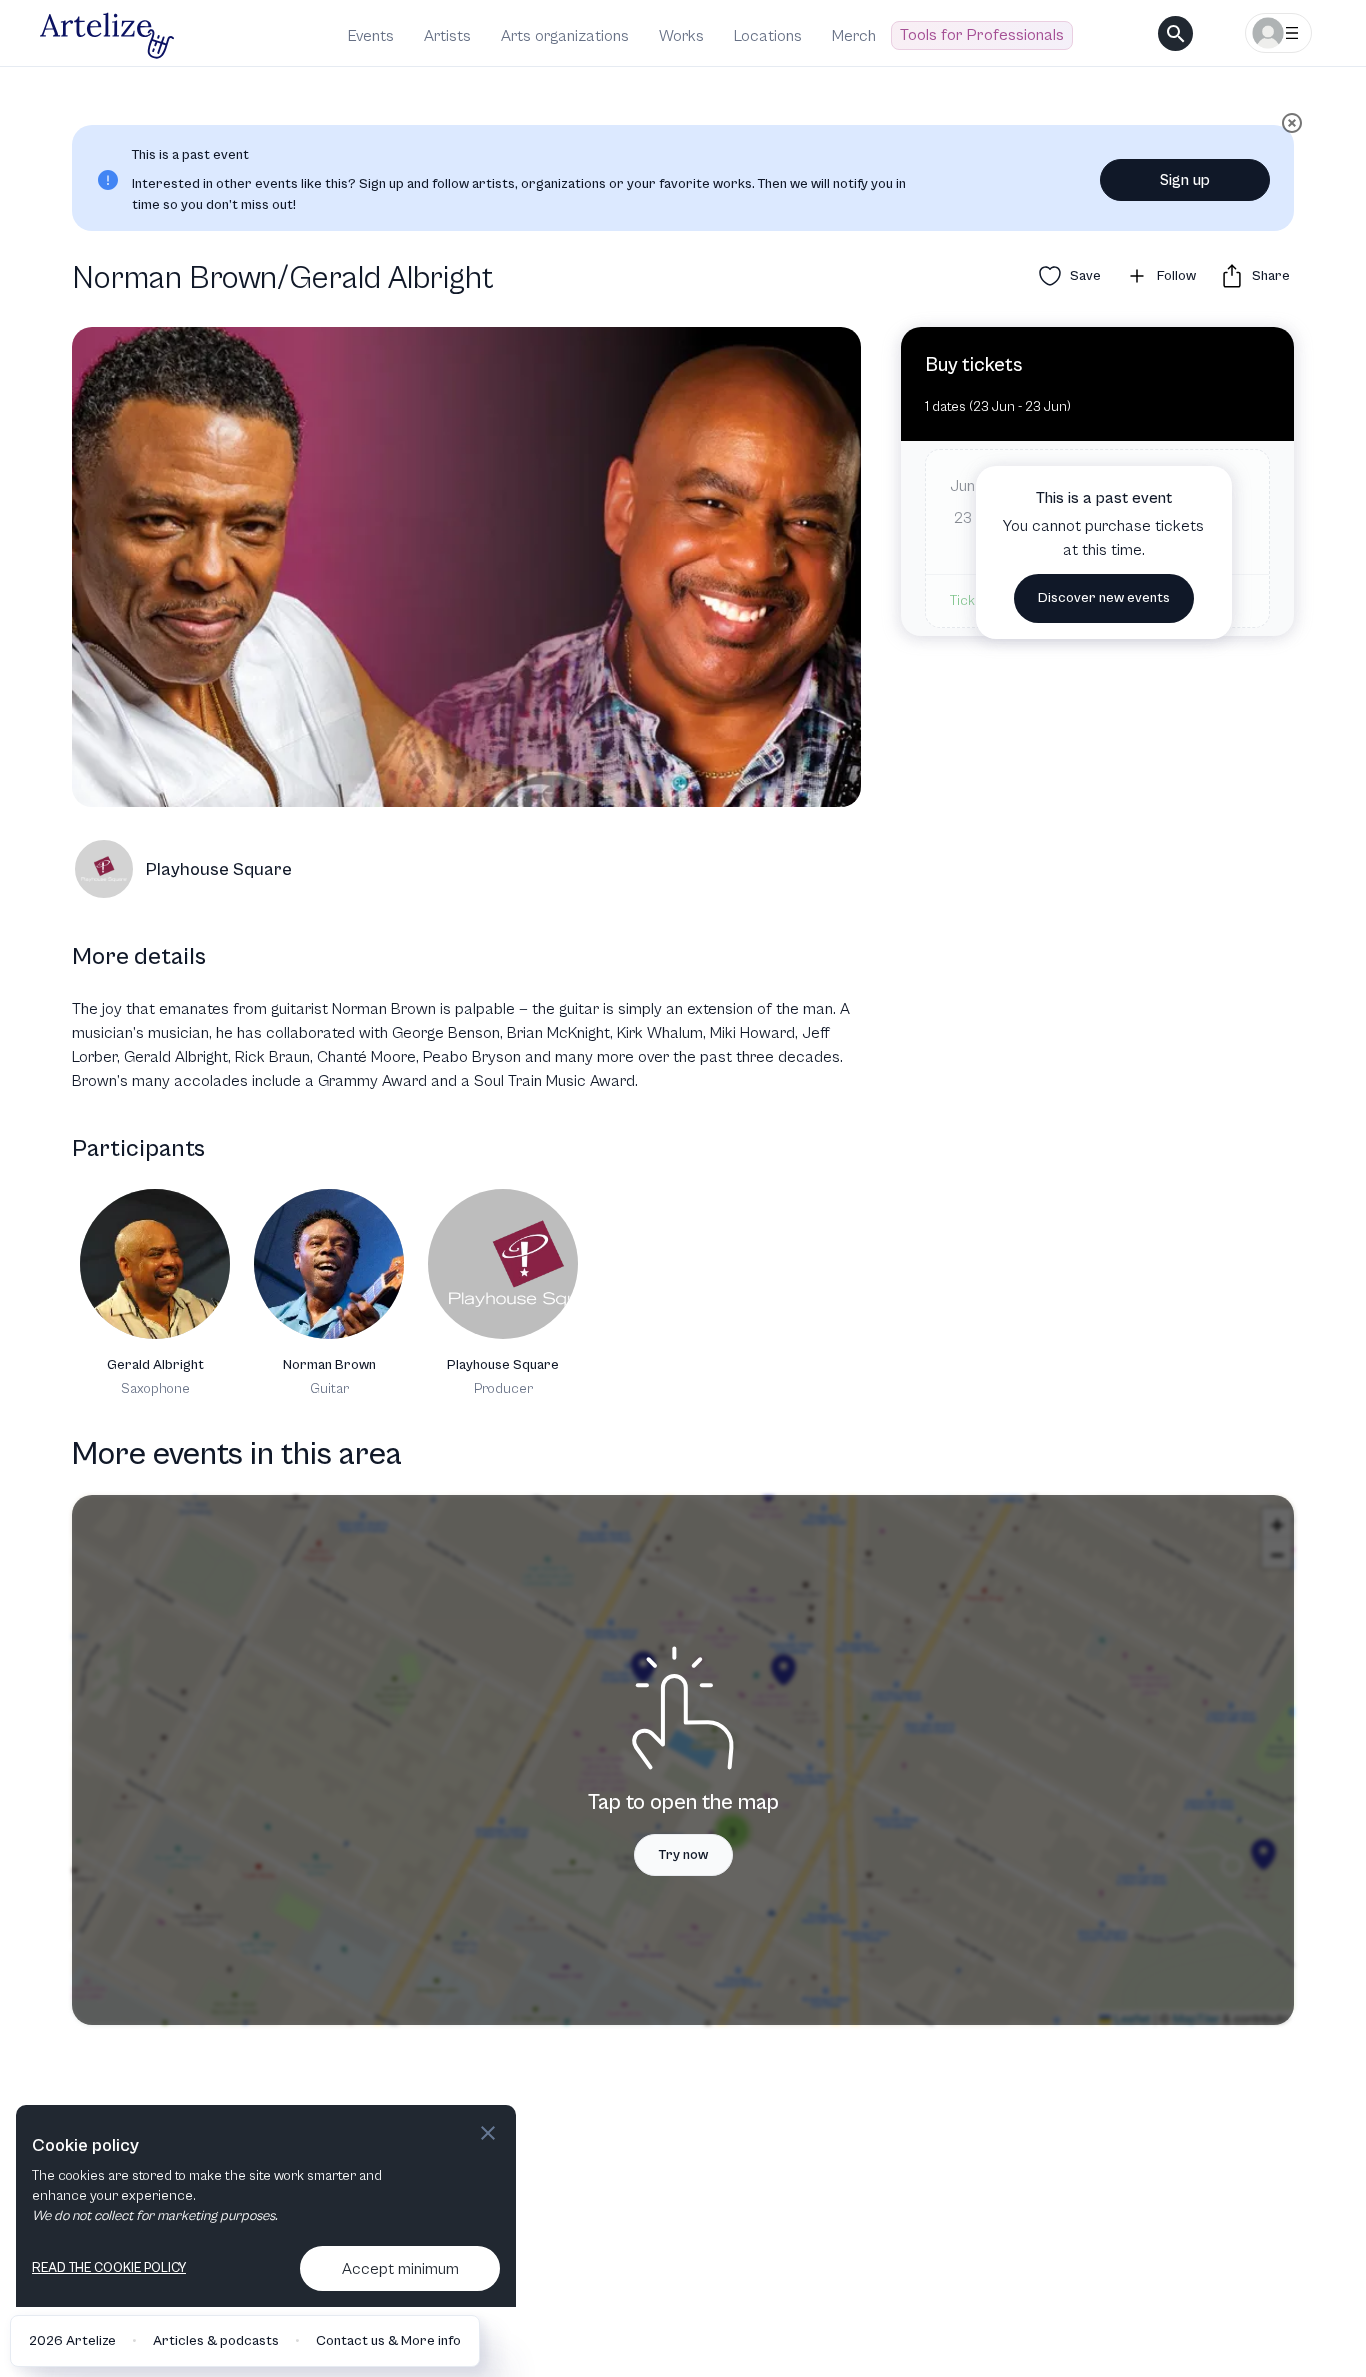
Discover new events (1104, 598)
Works (681, 36)
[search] (1175, 33)
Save (1085, 276)
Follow (1176, 276)
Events (371, 36)
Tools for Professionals (982, 35)
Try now (683, 1855)
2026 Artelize (72, 2341)
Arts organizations (565, 36)
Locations (768, 36)
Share (1271, 276)
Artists (447, 36)
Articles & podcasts (216, 2341)
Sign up (1185, 180)
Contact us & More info (388, 2341)
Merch (854, 36)
